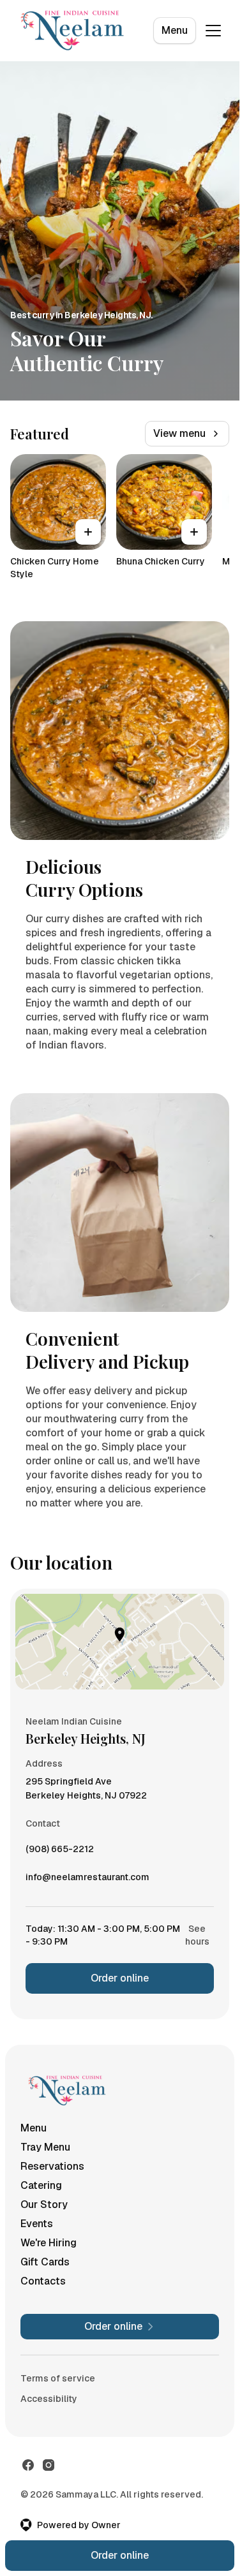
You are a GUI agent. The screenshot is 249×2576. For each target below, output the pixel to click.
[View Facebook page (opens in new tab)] (28, 2465)
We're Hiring (49, 2243)
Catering (41, 2185)
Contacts (43, 2281)
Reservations (52, 2166)
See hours (197, 1935)
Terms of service (58, 2378)
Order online (120, 1978)
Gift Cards (45, 2262)
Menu (175, 30)
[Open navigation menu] (213, 31)
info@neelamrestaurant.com (87, 1880)
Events (37, 2224)
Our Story (44, 2204)
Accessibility (49, 2399)
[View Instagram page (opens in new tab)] (49, 2465)
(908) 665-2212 (60, 1852)
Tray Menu (45, 2147)
